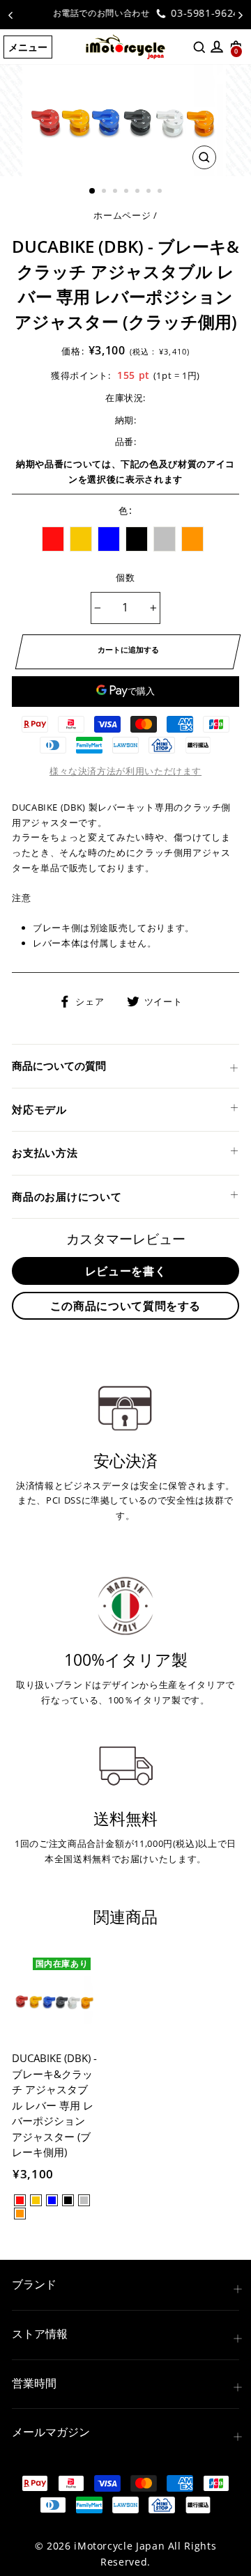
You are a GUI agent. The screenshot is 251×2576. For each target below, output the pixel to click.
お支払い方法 (45, 1153)
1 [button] (93, 192)
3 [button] (116, 192)
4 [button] (128, 192)
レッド (53, 539)
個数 (126, 577)
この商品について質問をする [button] (125, 1306)
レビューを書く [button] (125, 1271)
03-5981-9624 (183, 13)
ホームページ (122, 215)
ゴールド (81, 539)
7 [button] (161, 192)
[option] (125, 13)
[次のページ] (241, 15)
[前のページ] (10, 15)
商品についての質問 (59, 1065)
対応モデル (39, 1109)
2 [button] (105, 192)
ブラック (137, 539)
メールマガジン (51, 2432)
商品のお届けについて (67, 1196)
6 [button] (150, 192)
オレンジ (192, 539)
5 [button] (139, 192)
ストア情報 (40, 2334)
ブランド (34, 2284)
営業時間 (34, 2383)
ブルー (109, 539)
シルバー (165, 539)
